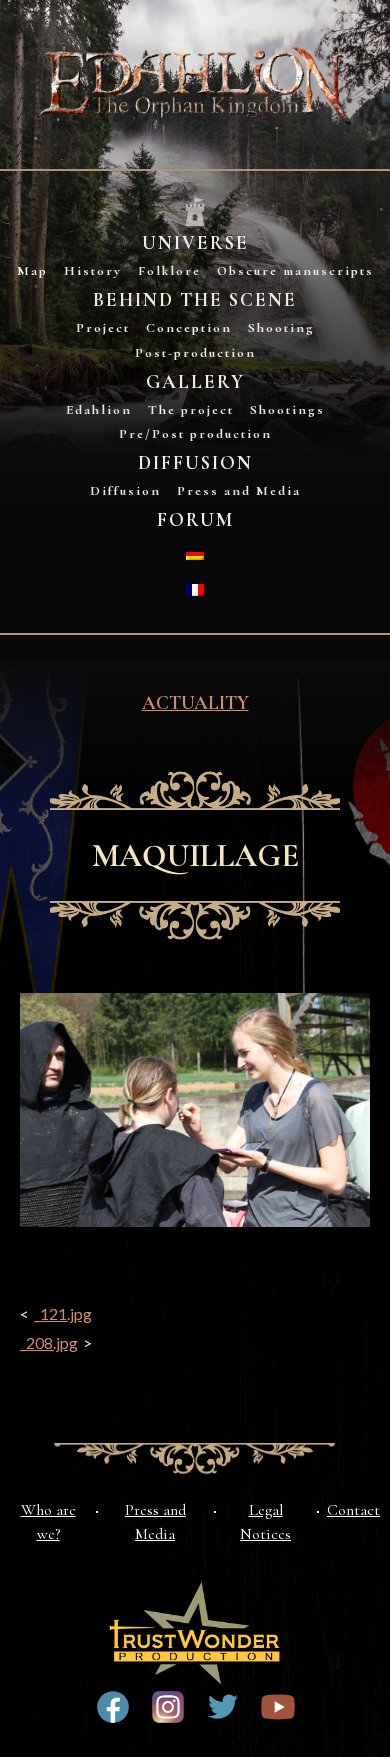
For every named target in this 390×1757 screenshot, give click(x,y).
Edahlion (99, 410)
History (93, 271)
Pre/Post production (195, 434)
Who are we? (48, 1522)
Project (103, 328)
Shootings (287, 410)
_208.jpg (49, 1342)
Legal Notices (265, 1522)
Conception (189, 328)
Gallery (195, 382)
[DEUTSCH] (195, 554)
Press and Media (239, 491)
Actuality (195, 703)
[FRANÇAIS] (195, 590)
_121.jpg (63, 1313)
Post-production (195, 353)
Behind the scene (195, 300)
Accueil (195, 212)
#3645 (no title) (278, 1707)
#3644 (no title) (223, 1707)
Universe (195, 243)
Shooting (281, 328)
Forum (195, 520)
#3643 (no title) (113, 1707)
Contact (353, 1510)
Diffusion (195, 463)
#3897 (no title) (168, 1707)
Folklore (169, 271)
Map (32, 271)
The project (191, 410)
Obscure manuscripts (295, 271)
